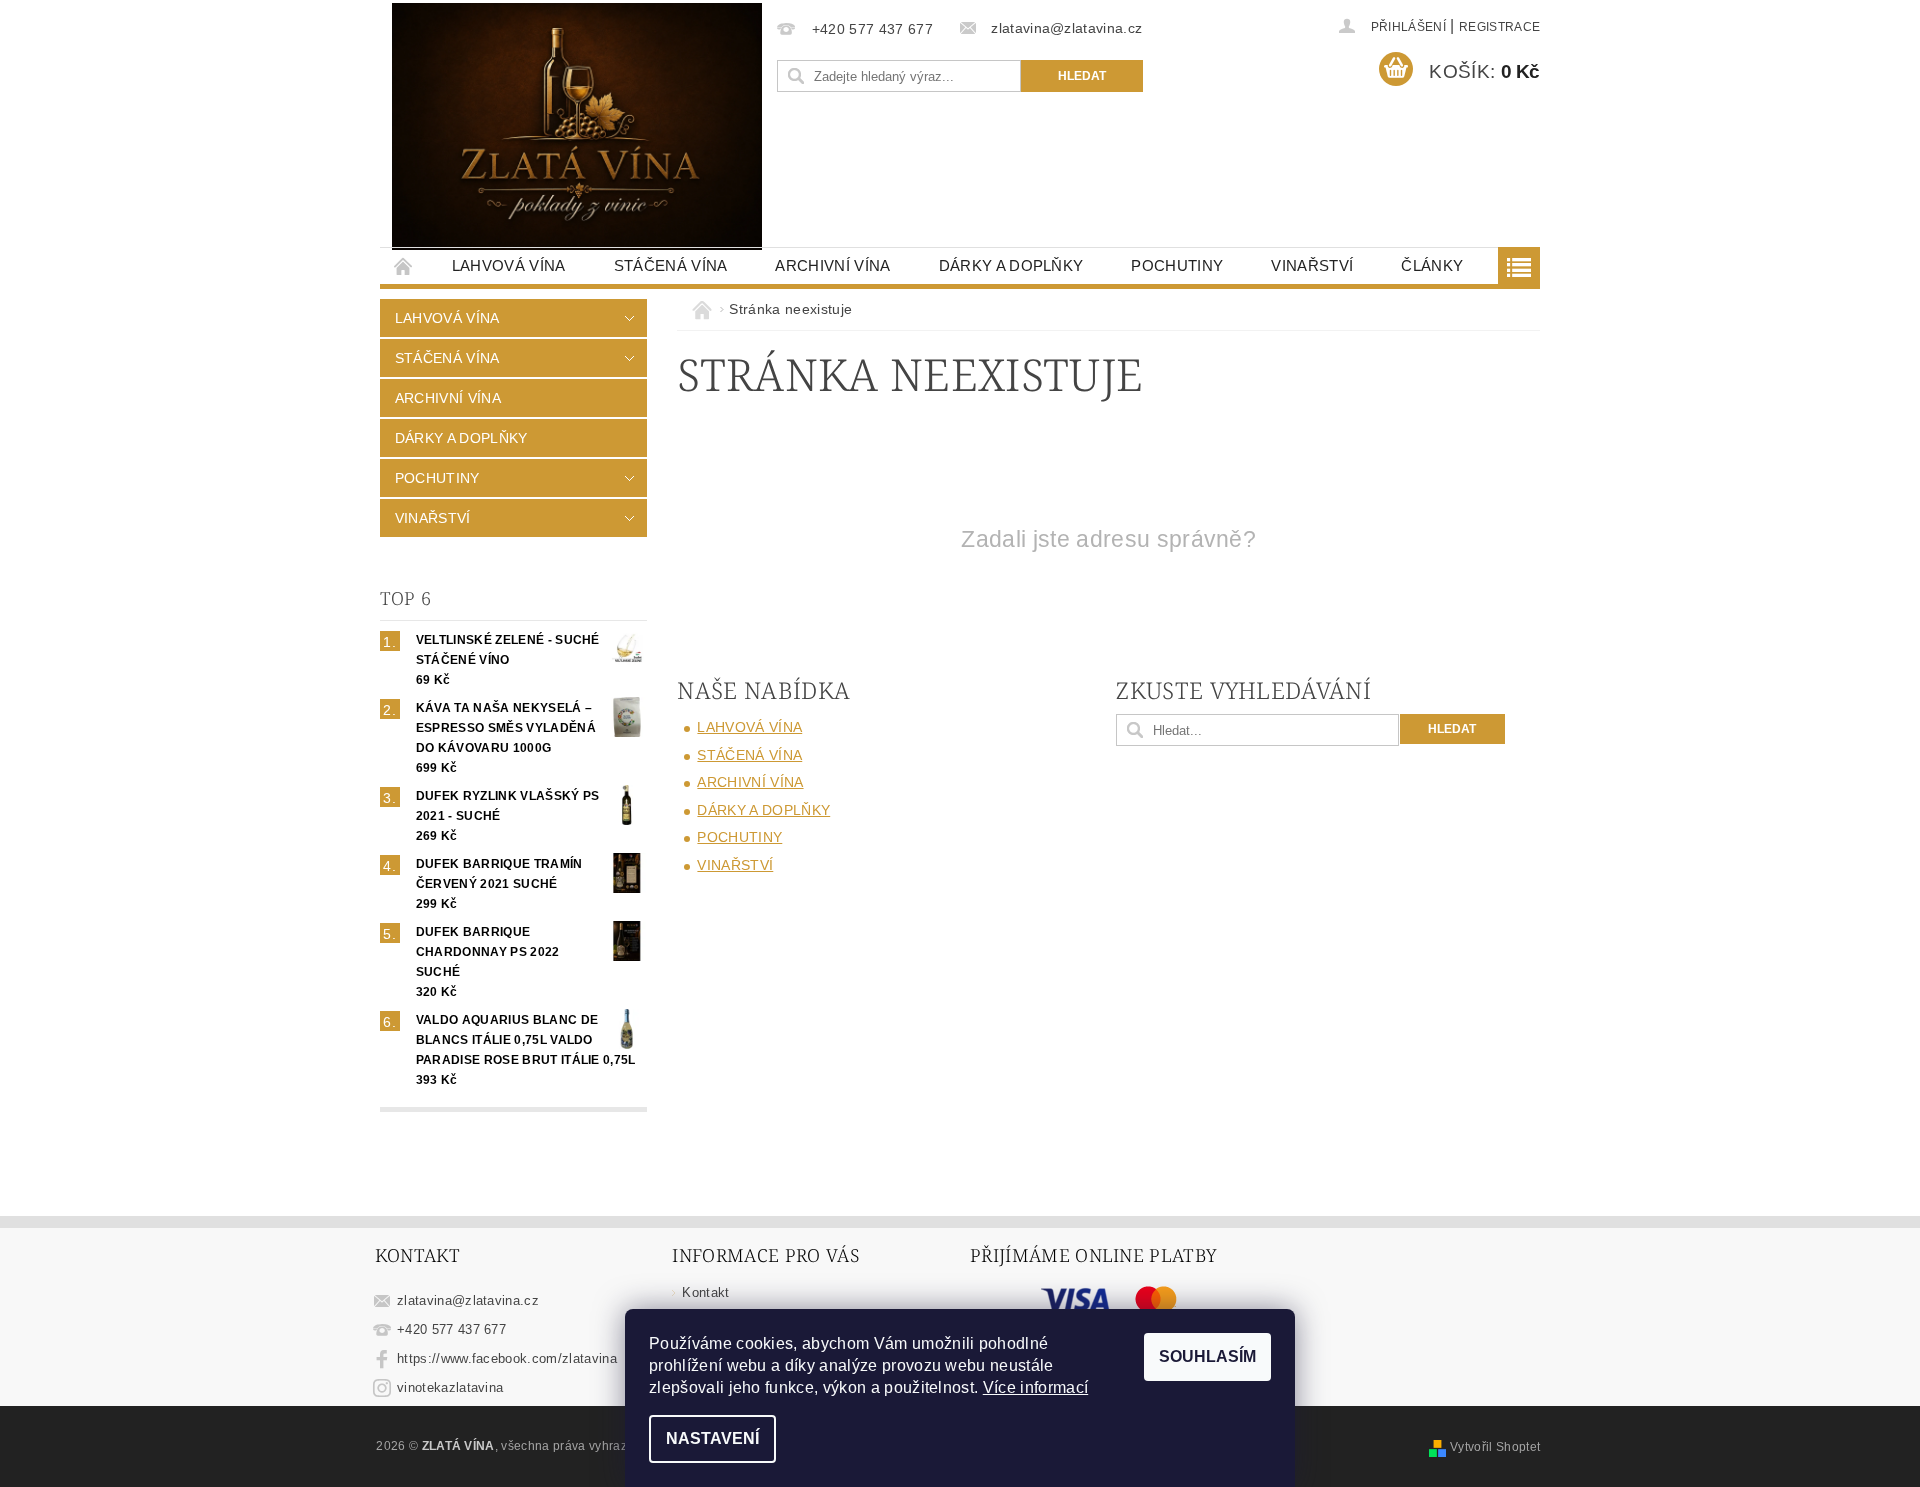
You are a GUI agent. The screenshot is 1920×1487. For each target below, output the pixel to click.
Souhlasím (1207, 1356)
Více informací (1035, 1387)
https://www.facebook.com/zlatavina (507, 1358)
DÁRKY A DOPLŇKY (1011, 265)
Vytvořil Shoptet (1495, 1447)
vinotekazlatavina (450, 1387)
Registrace (1499, 27)
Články (1432, 265)
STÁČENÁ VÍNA (671, 265)
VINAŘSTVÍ (1312, 265)
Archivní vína (832, 265)
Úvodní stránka (404, 265)
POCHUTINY (1177, 265)
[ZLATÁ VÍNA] (577, 126)
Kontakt (705, 1292)
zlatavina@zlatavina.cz (468, 1300)
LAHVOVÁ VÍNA (509, 265)
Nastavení (712, 1438)
